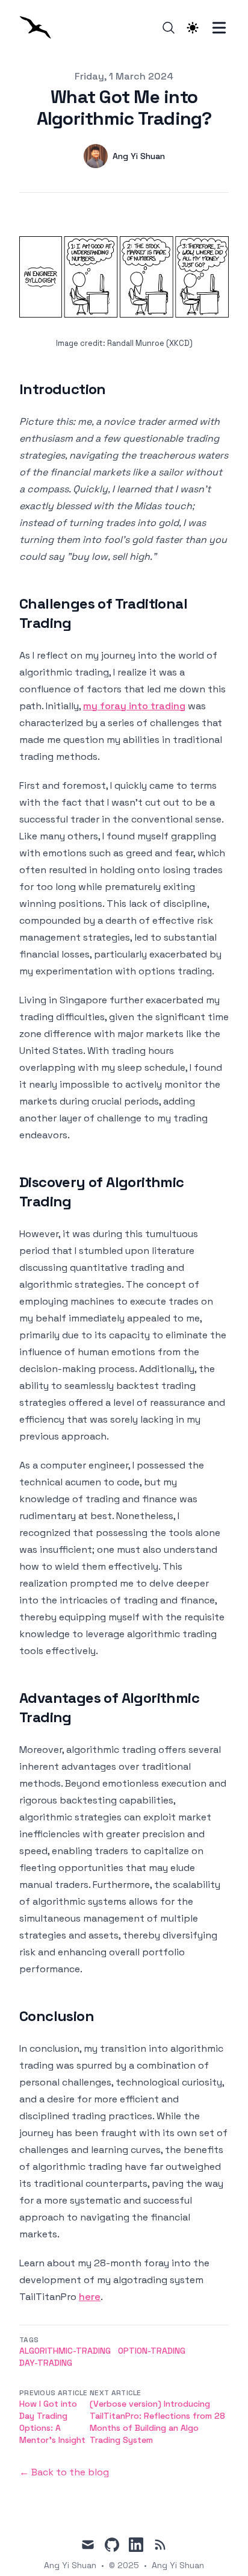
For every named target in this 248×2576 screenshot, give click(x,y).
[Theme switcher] (193, 28)
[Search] (169, 28)
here (90, 2297)
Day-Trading (46, 2363)
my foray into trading (134, 706)
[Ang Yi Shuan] (39, 27)
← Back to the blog (64, 2472)
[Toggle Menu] (219, 28)
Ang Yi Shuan (178, 2565)
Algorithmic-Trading (65, 2351)
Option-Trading (152, 2351)
